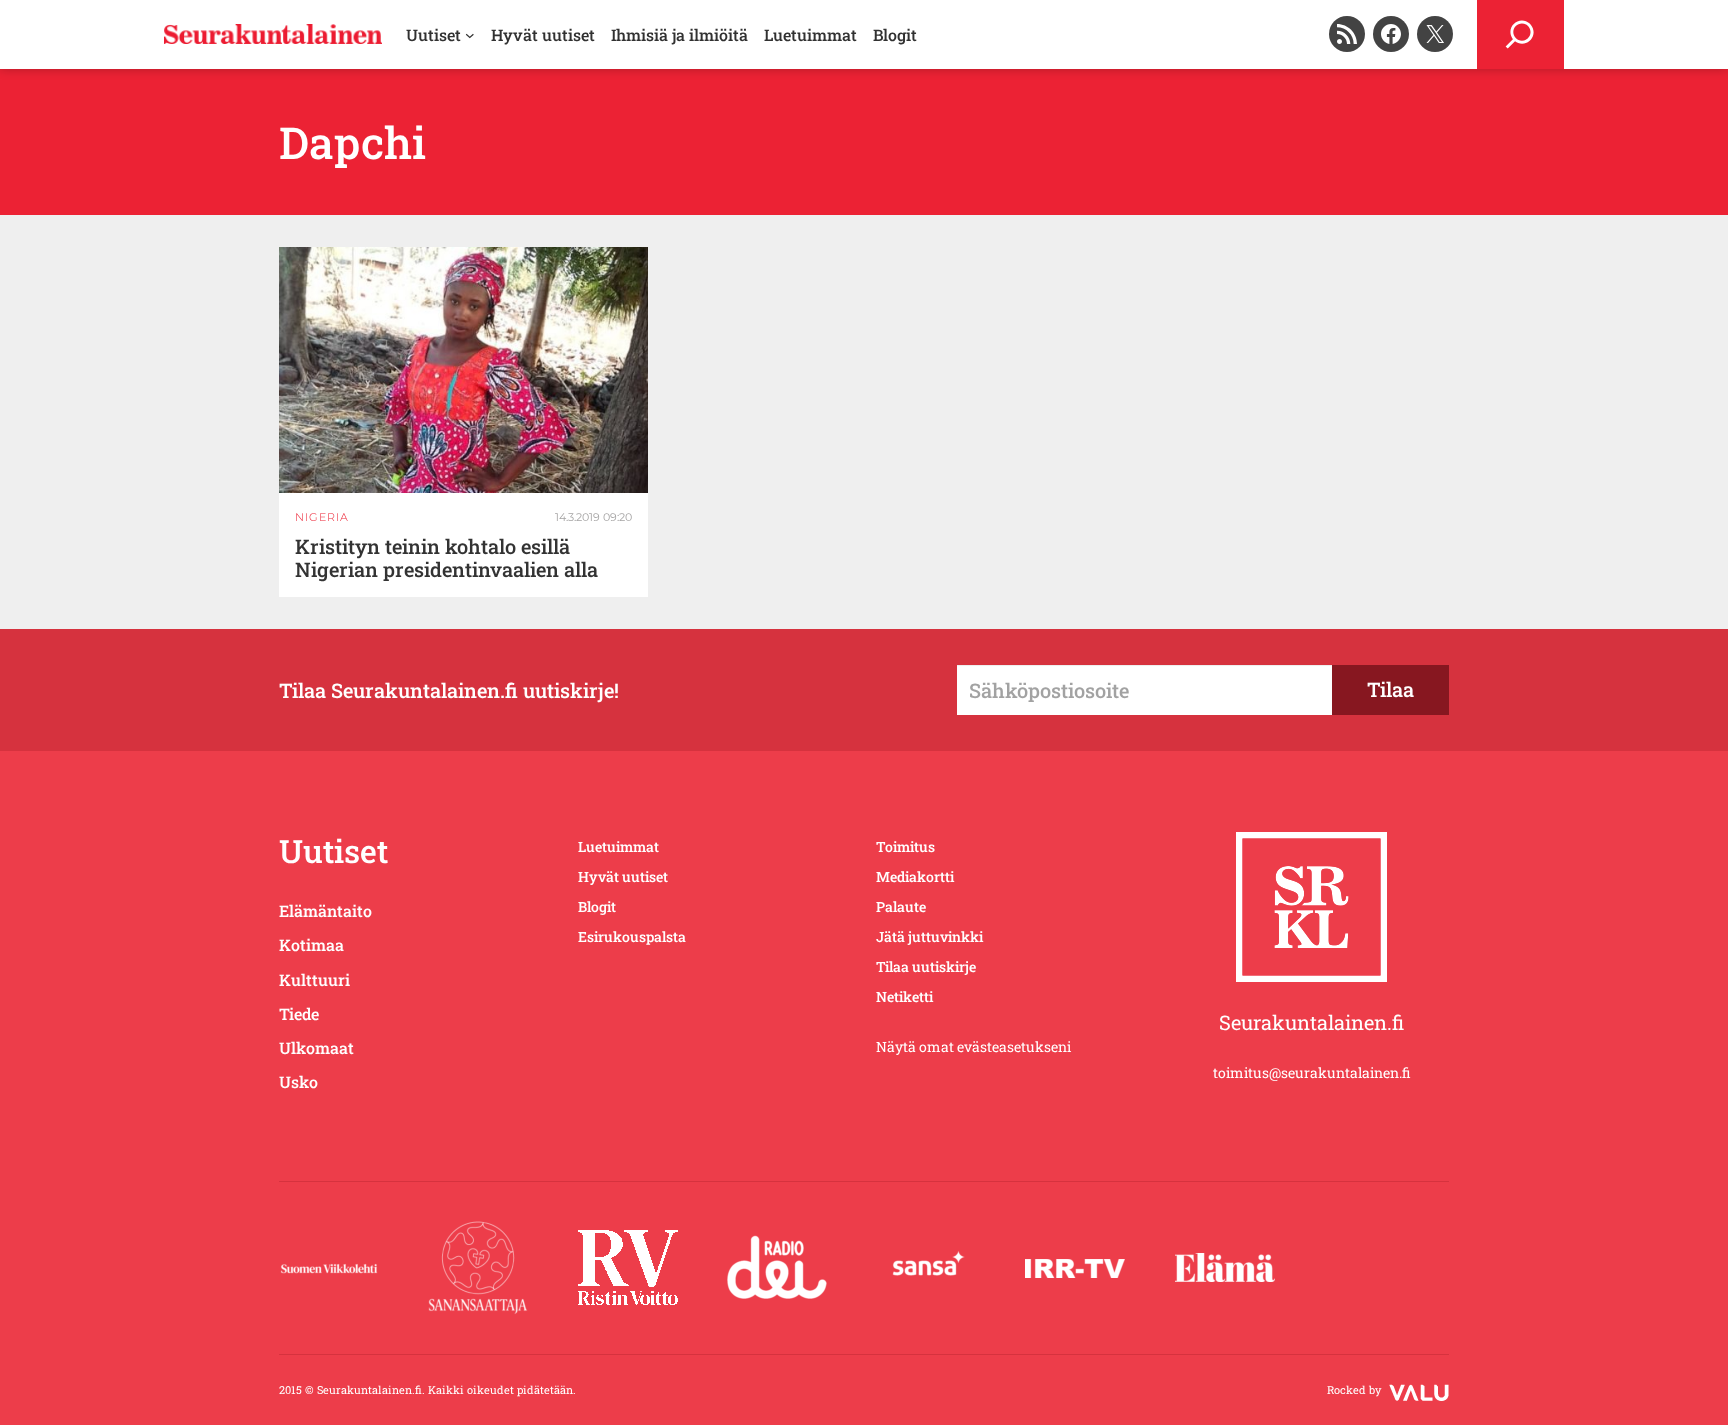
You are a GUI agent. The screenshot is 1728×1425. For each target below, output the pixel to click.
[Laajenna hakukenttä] (1520, 34)
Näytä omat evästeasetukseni (973, 1046)
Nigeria (322, 517)
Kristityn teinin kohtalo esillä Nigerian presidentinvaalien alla (446, 558)
